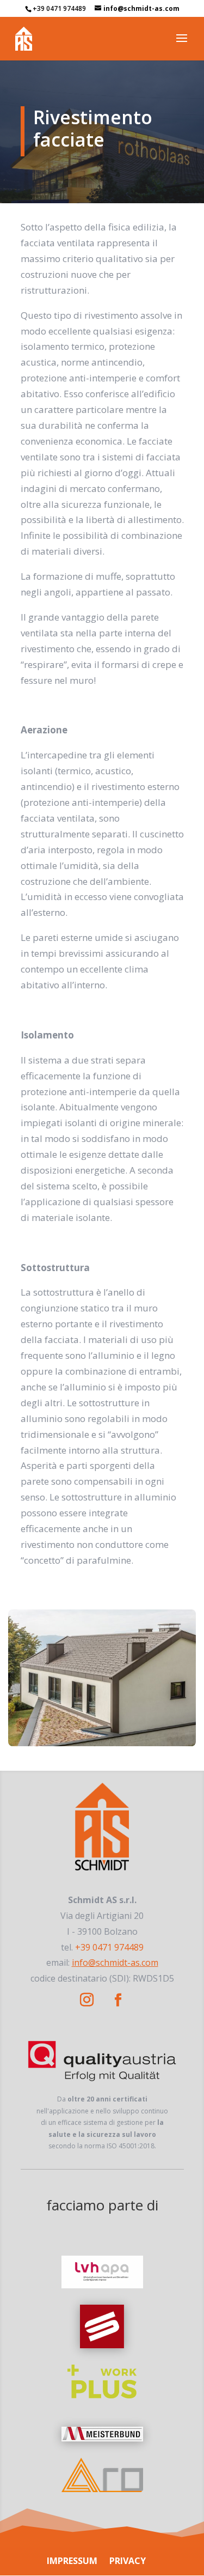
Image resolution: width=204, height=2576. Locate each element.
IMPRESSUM (72, 2561)
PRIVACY (128, 2561)
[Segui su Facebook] (118, 2000)
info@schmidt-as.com (115, 1963)
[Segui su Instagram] (87, 2000)
